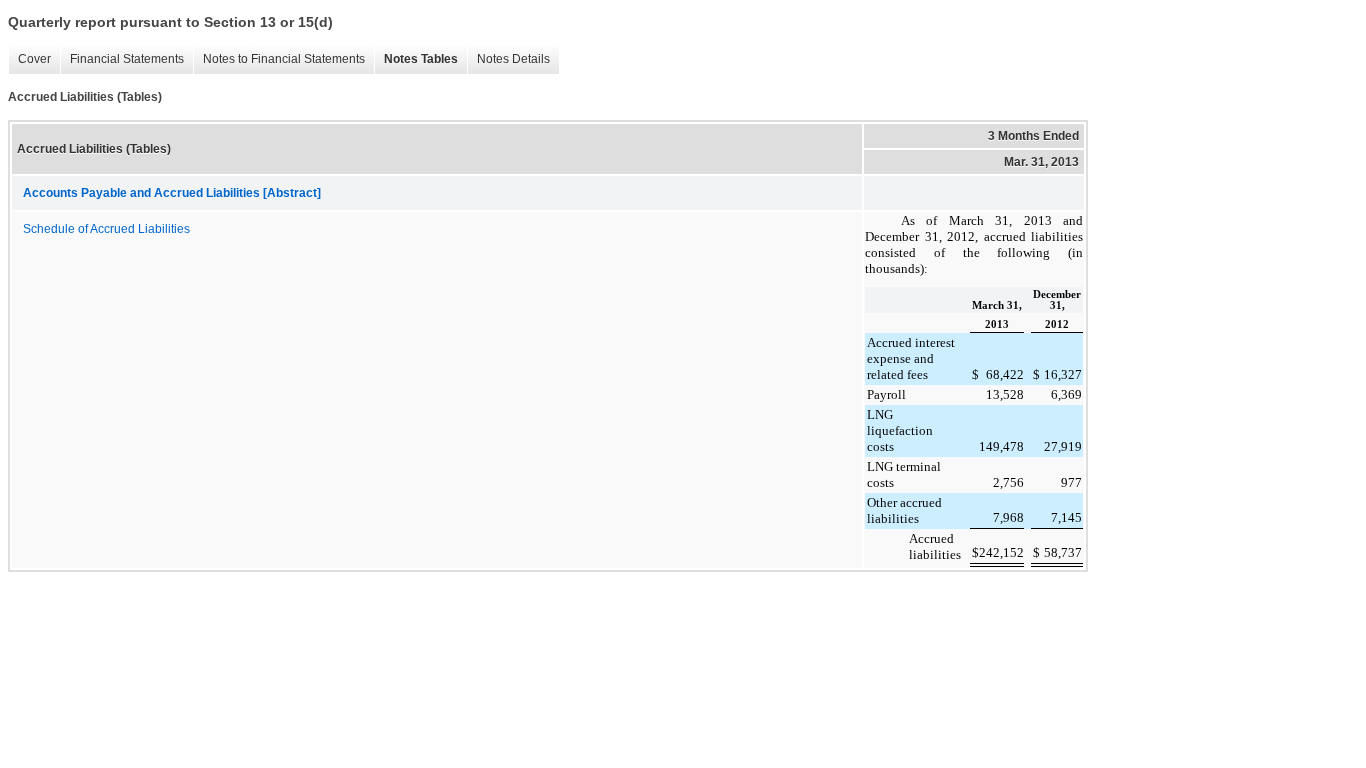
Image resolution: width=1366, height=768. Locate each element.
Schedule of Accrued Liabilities (106, 229)
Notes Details (513, 59)
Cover (34, 59)
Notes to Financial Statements (284, 59)
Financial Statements (127, 59)
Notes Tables (421, 59)
